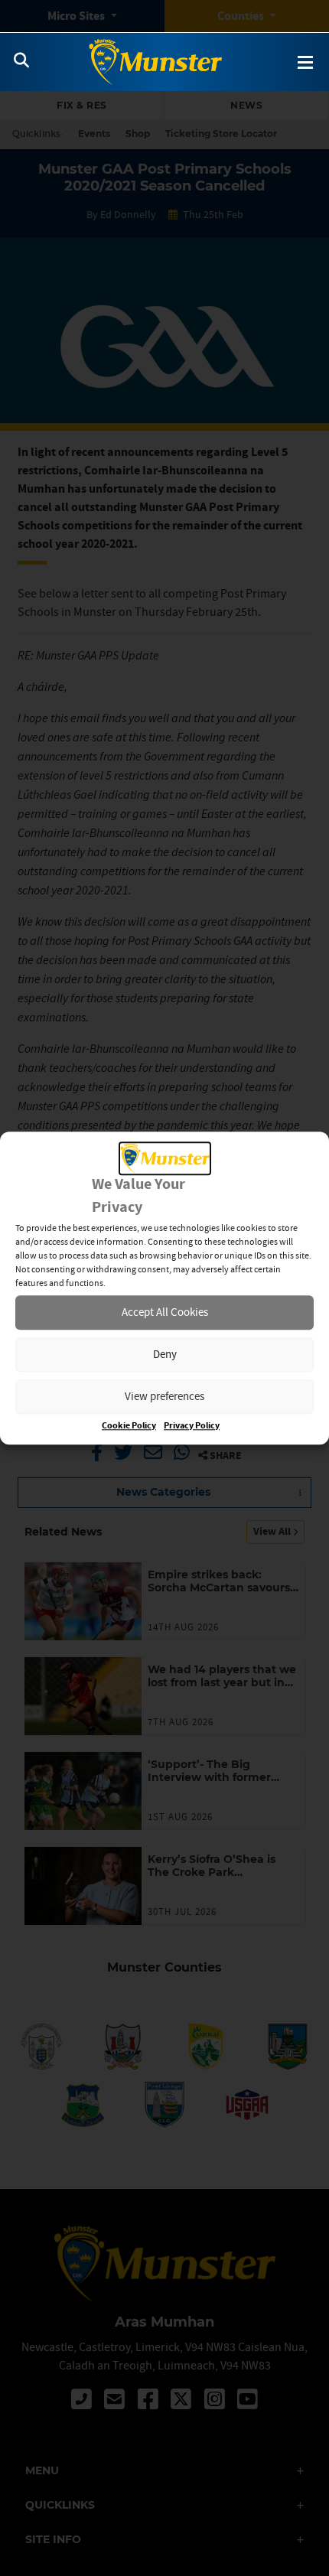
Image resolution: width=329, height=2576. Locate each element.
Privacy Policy (192, 1426)
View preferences (164, 1397)
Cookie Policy (129, 1426)
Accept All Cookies (165, 1312)
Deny (165, 1355)
